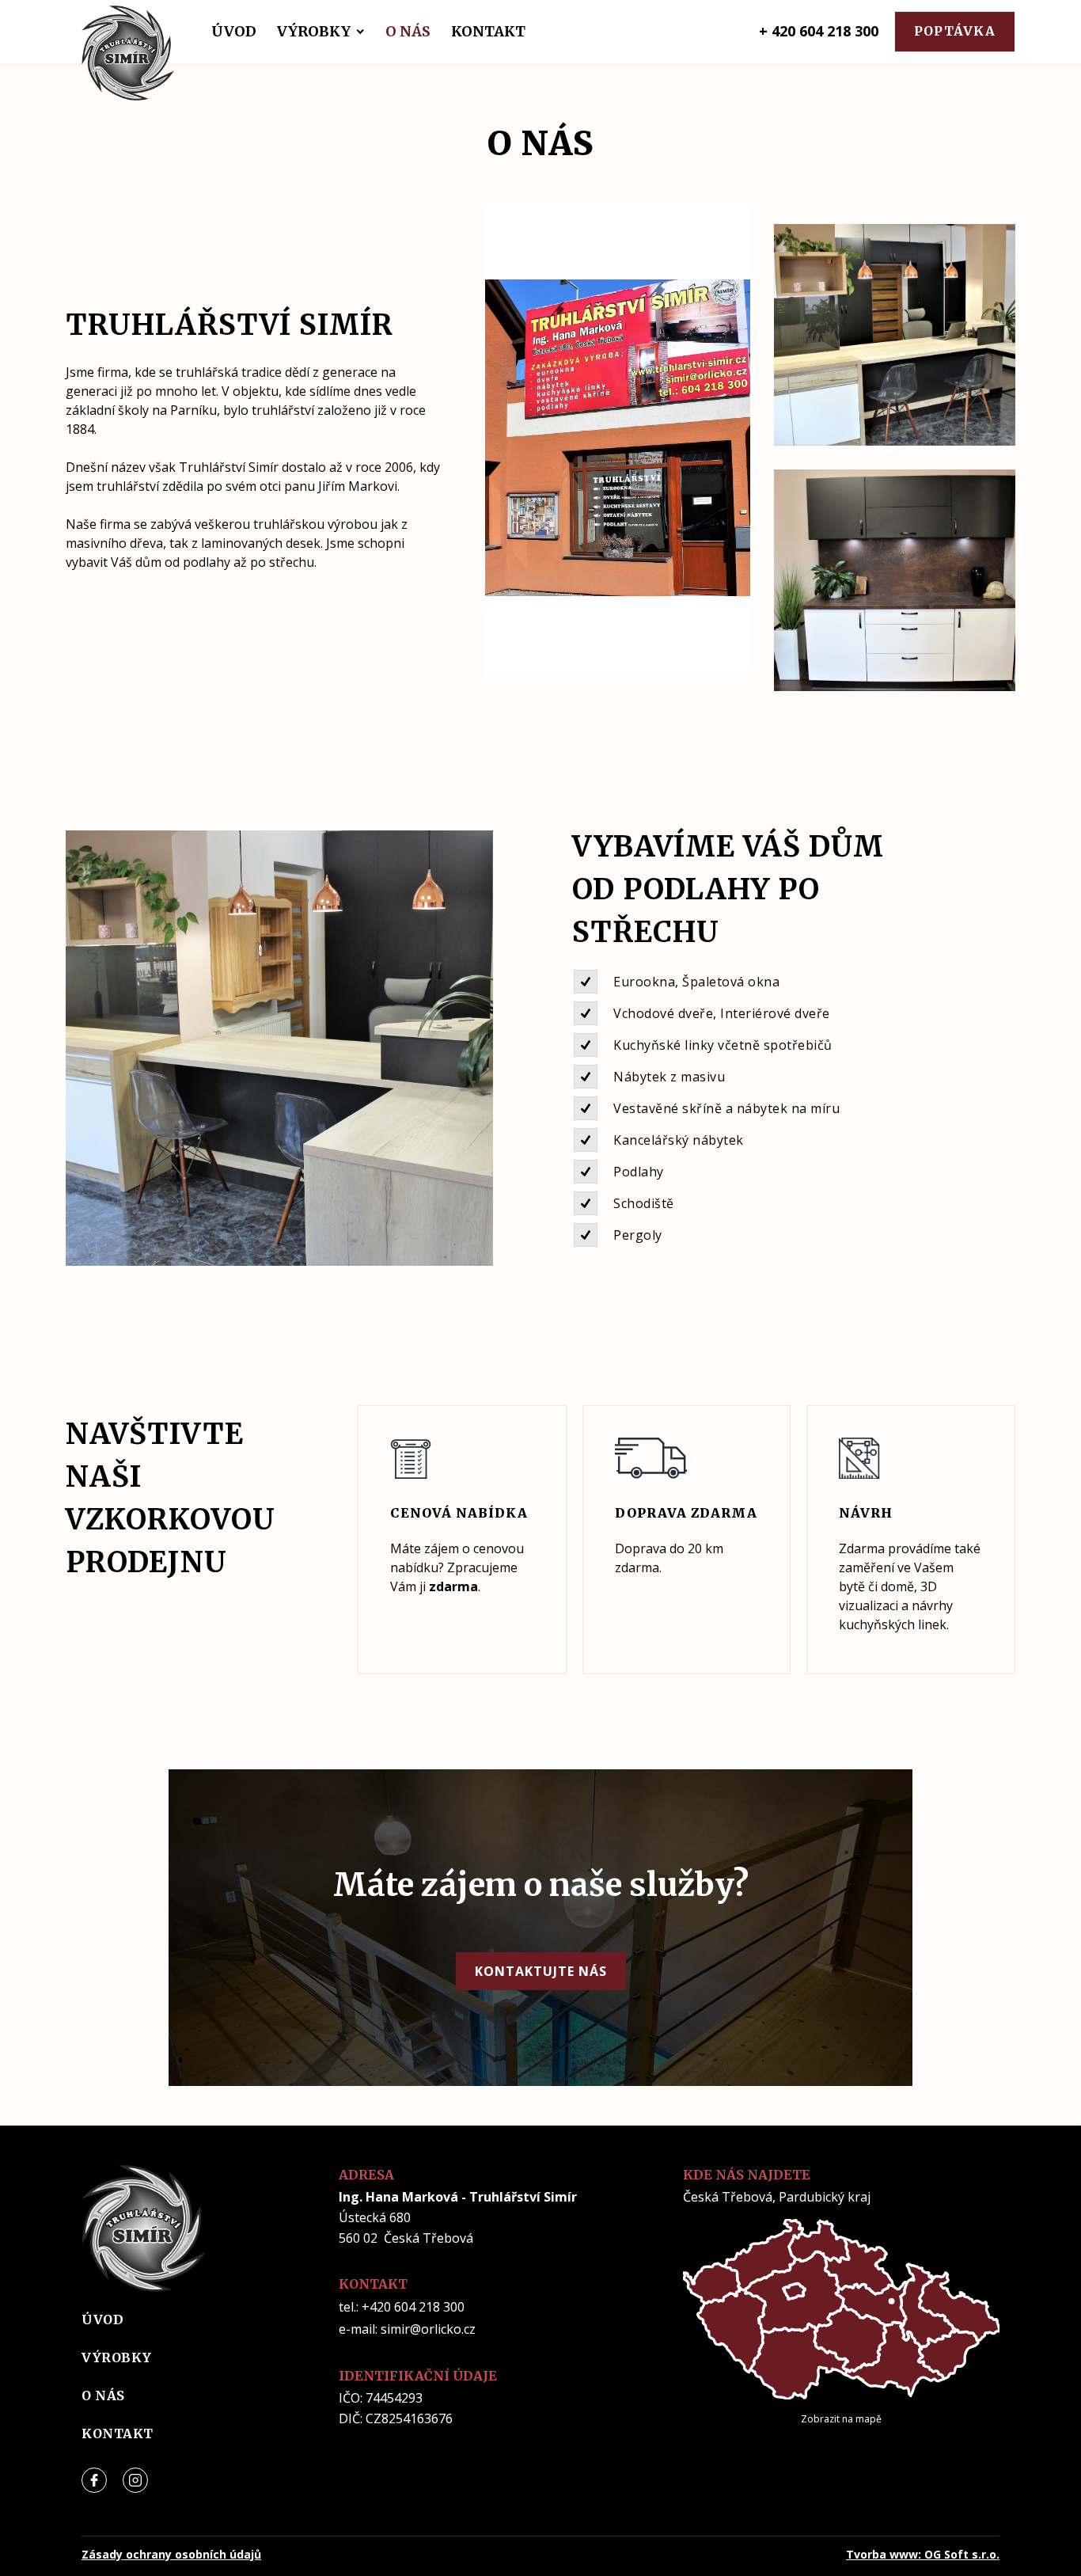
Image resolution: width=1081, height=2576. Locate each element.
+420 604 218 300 (413, 2307)
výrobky (117, 2358)
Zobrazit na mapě (841, 2419)
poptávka (955, 31)
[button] (234, 32)
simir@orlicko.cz (428, 2329)
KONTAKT (488, 32)
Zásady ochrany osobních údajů (171, 2554)
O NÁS (408, 32)
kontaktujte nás (541, 1971)
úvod (102, 2320)
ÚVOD (234, 32)
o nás (103, 2396)
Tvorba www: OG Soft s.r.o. (923, 2554)
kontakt (118, 2434)
